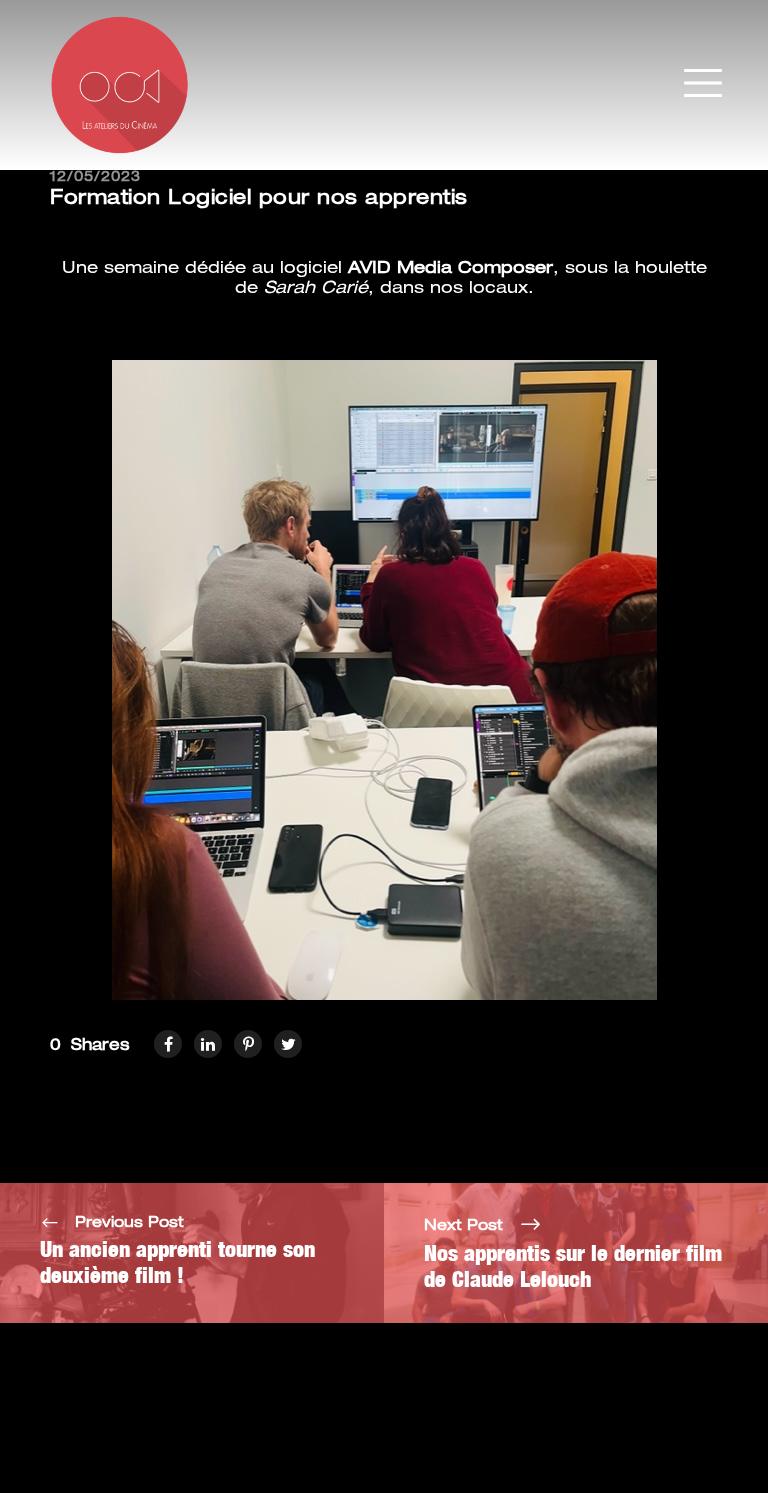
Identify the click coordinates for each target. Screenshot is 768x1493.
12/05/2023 (95, 177)
